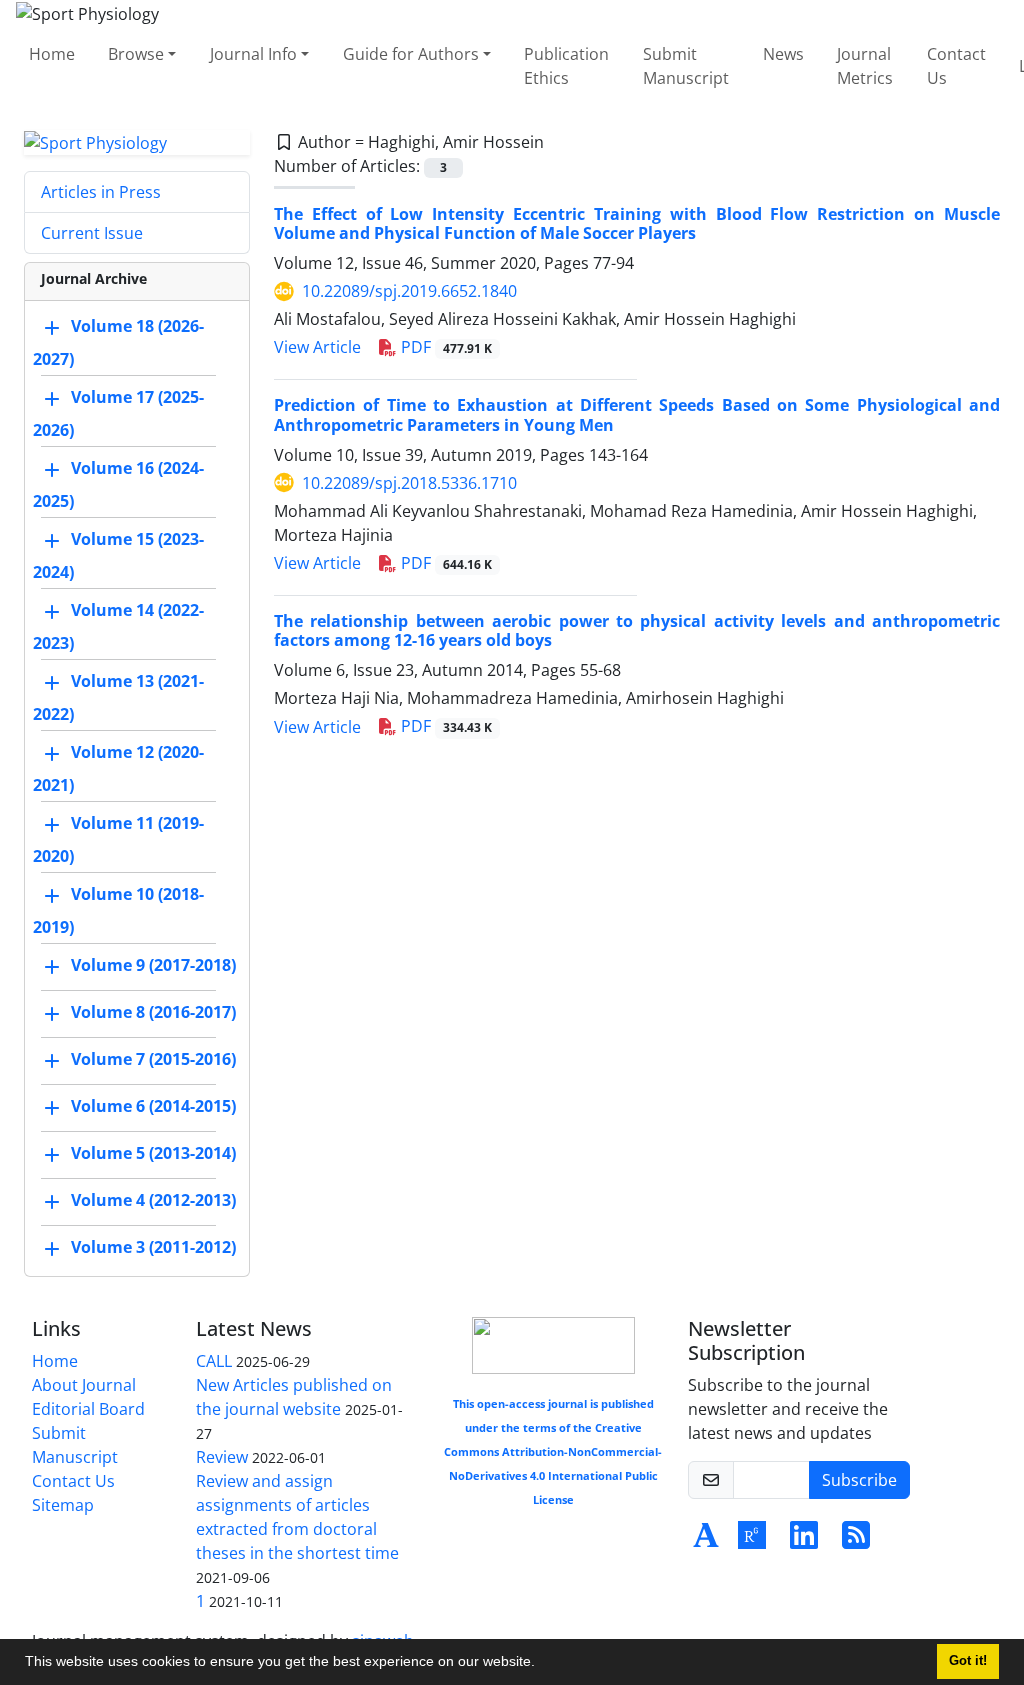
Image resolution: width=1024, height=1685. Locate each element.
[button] (542, 1664)
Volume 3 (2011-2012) (153, 1248)
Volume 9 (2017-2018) (153, 966)
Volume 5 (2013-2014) (153, 1154)
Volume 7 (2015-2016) (153, 1060)
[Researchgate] (752, 1541)
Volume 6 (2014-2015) (153, 1107)
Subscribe (859, 1480)
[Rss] (856, 1541)
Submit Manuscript (686, 66)
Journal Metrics (865, 66)
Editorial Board (88, 1409)
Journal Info (253, 54)
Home (52, 54)
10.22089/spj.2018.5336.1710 (409, 483)
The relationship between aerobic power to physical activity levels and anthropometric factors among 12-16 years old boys (637, 630)
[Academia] (706, 1541)
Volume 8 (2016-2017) (153, 1013)
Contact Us (956, 66)
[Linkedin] (804, 1541)
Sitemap (63, 1505)
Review (222, 1457)
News (783, 54)
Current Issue (92, 233)
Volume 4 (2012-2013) (153, 1201)
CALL (214, 1361)
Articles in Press (101, 192)
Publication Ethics (566, 66)
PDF (444, 347)
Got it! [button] (968, 1661)
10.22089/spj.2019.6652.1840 (409, 291)
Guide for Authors (411, 54)
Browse (136, 54)
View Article (317, 347)
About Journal (84, 1385)
